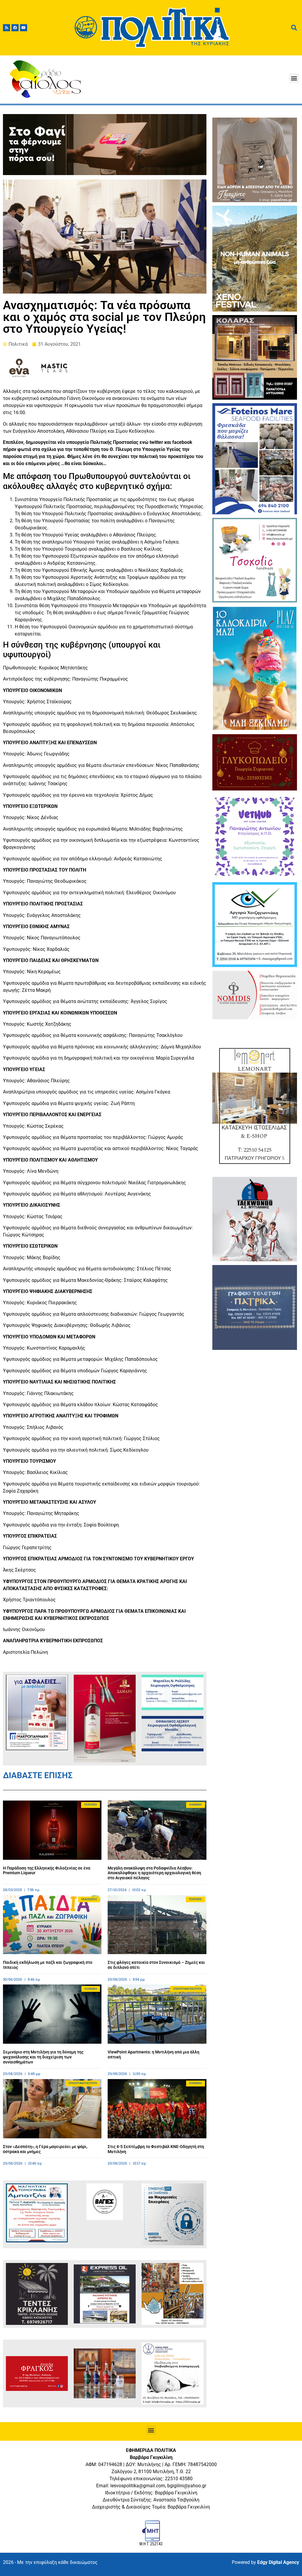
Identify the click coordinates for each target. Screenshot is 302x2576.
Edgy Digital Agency (278, 2562)
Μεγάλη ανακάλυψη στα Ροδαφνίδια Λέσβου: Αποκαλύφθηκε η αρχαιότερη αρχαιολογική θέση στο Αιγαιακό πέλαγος (154, 1873)
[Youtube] (24, 28)
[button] (294, 78)
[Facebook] (15, 28)
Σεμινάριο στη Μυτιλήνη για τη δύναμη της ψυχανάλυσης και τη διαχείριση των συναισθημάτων (43, 2057)
